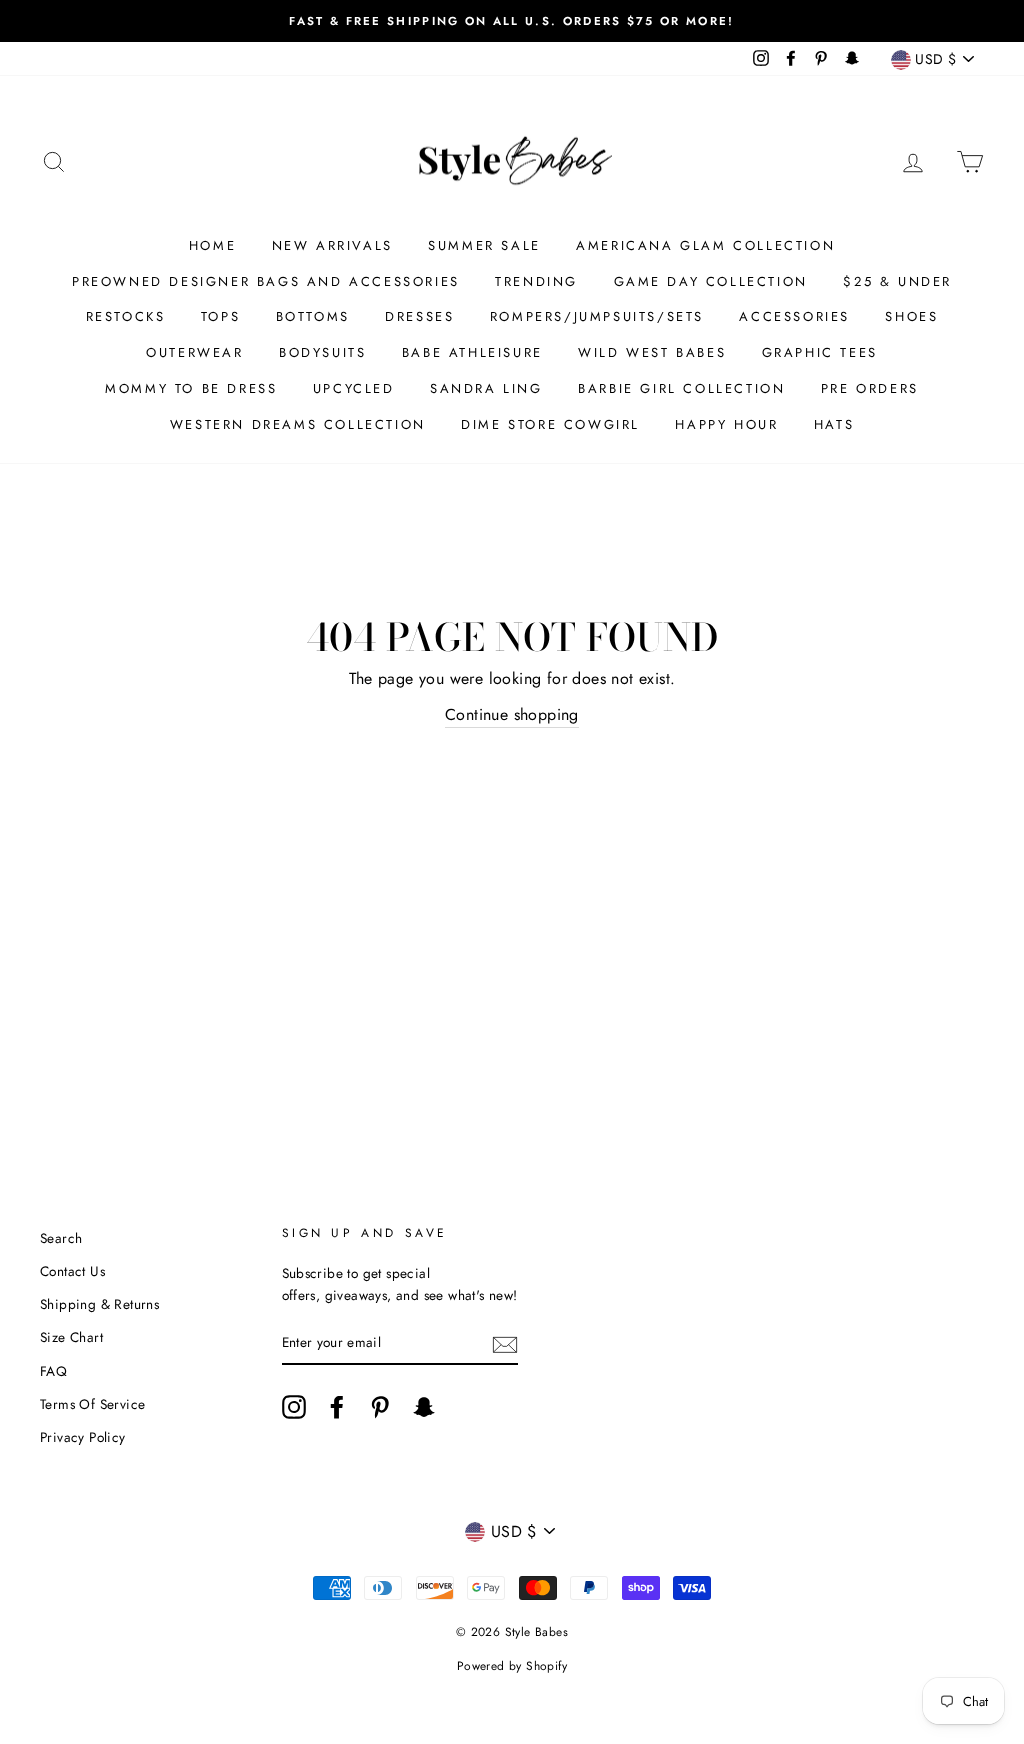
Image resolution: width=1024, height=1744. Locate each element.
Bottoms (313, 316)
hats (834, 424)
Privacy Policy (83, 1437)
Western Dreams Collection (298, 424)
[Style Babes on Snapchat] (424, 1407)
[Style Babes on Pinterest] (380, 1407)
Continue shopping (512, 714)
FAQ (53, 1371)
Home (212, 245)
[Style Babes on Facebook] (337, 1407)
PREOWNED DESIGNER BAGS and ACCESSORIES (266, 281)
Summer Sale (484, 245)
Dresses (419, 316)
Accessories (794, 316)
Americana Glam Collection (705, 245)
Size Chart (71, 1337)
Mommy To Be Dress (191, 388)
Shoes (911, 316)
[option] (512, 21)
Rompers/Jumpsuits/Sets (597, 316)
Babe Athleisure (472, 352)
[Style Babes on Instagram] (294, 1407)
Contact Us (72, 1271)
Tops (220, 316)
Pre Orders (870, 388)
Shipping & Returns (99, 1304)
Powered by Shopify (512, 1666)
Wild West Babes (652, 352)
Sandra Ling (486, 388)
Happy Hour (726, 424)
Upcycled (354, 388)
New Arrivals (332, 245)
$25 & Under (897, 281)
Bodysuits (322, 352)
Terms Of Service (92, 1404)
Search (61, 1238)
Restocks (126, 316)
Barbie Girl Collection (681, 388)
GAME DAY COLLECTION (711, 281)
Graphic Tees (820, 352)
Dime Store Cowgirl (550, 424)
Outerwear (194, 352)
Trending (536, 281)
